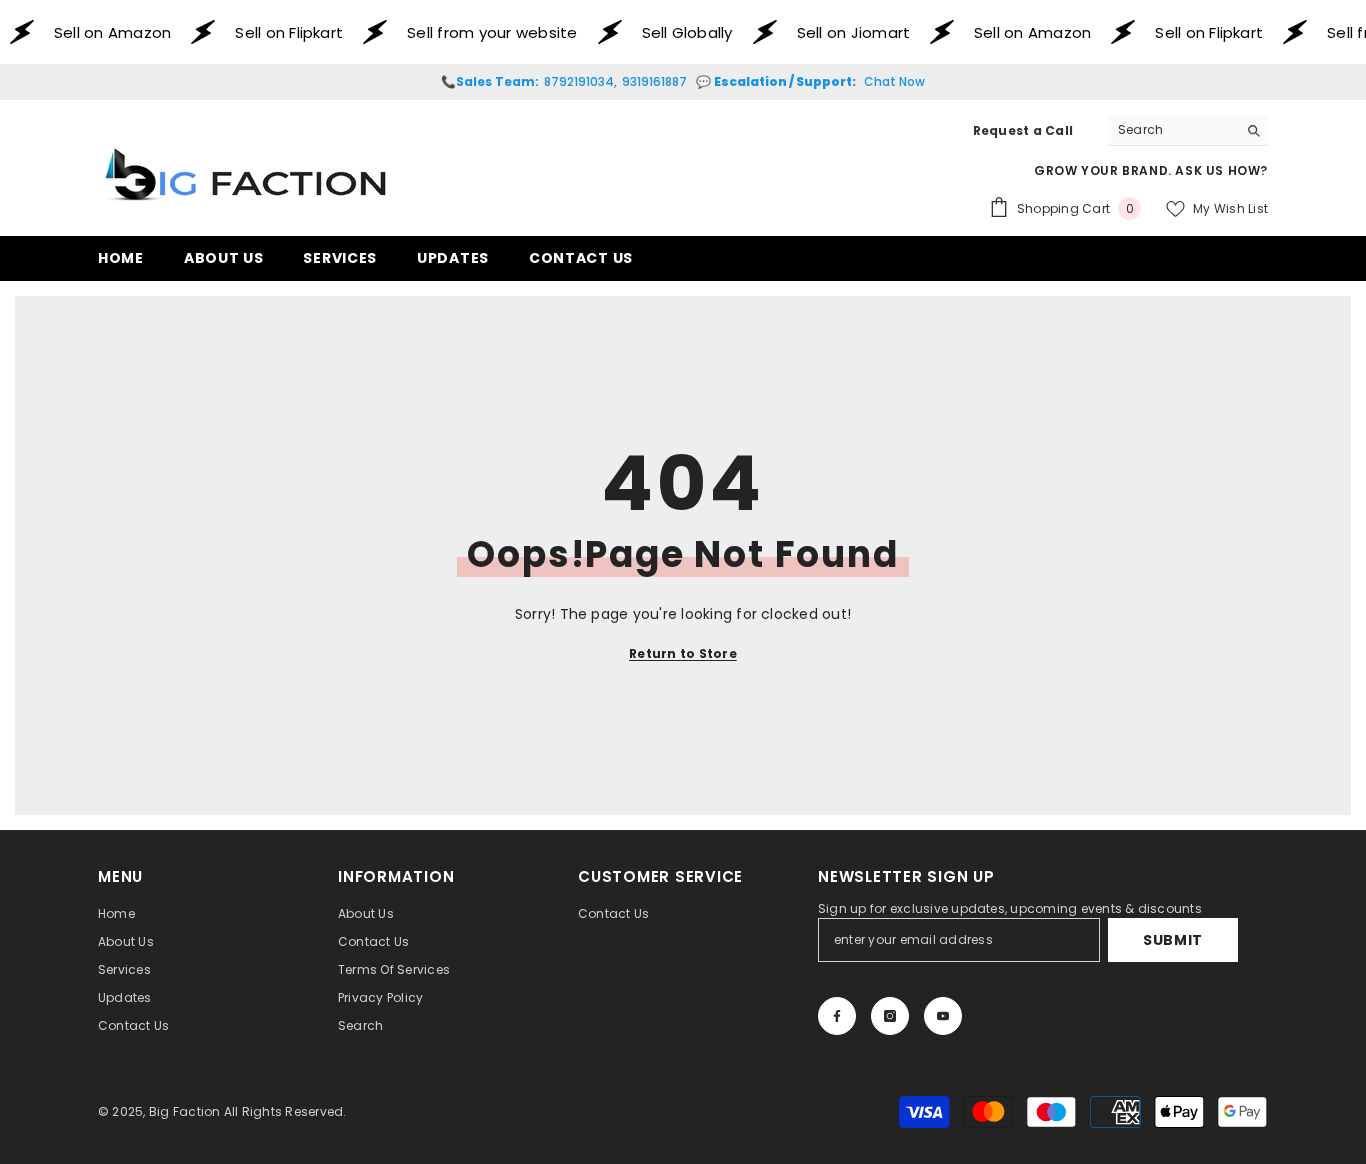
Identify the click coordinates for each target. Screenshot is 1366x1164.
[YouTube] (943, 1016)
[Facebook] (837, 1016)
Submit (1173, 940)
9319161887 (654, 81)
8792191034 (579, 81)
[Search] (1188, 130)
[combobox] (1172, 130)
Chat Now (894, 81)
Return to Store (683, 653)
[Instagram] (890, 1016)
